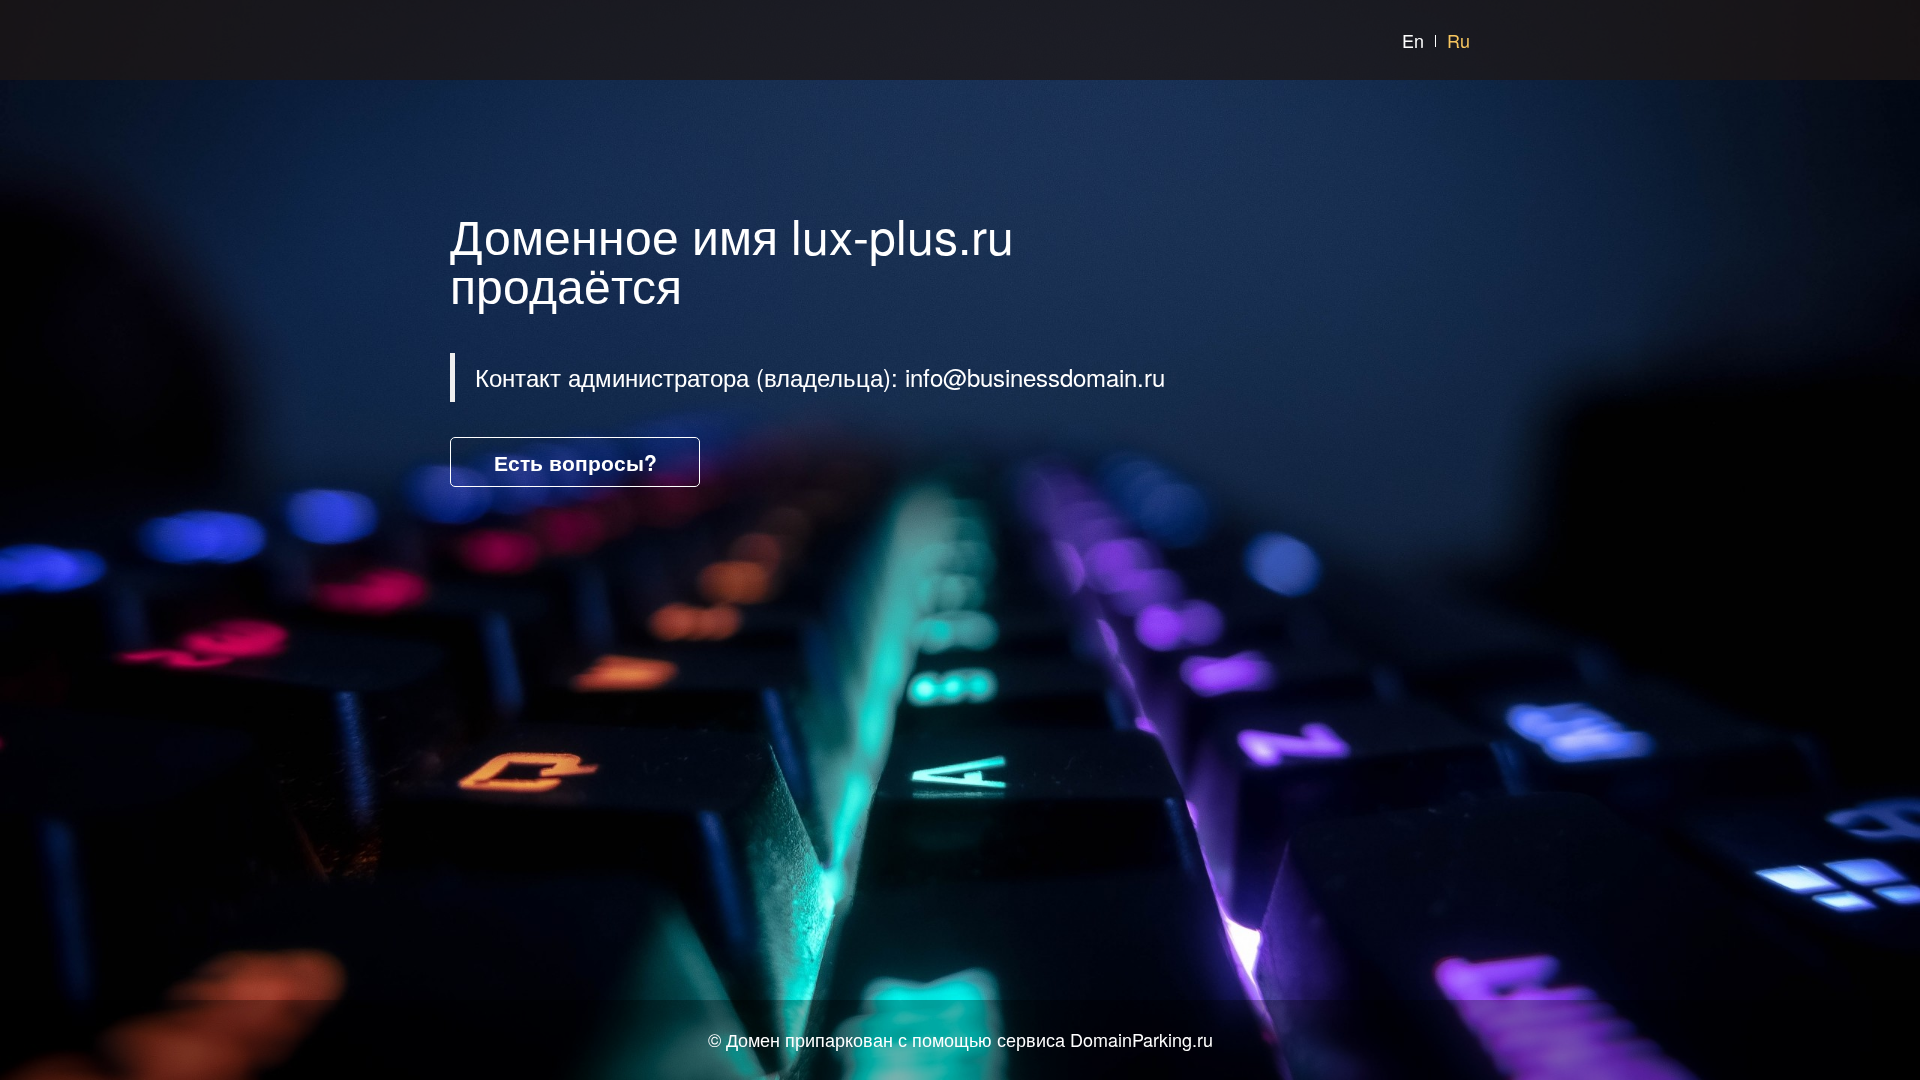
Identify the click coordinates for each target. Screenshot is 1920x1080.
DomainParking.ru (1141, 1039)
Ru (1458, 40)
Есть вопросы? (575, 462)
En (1413, 40)
